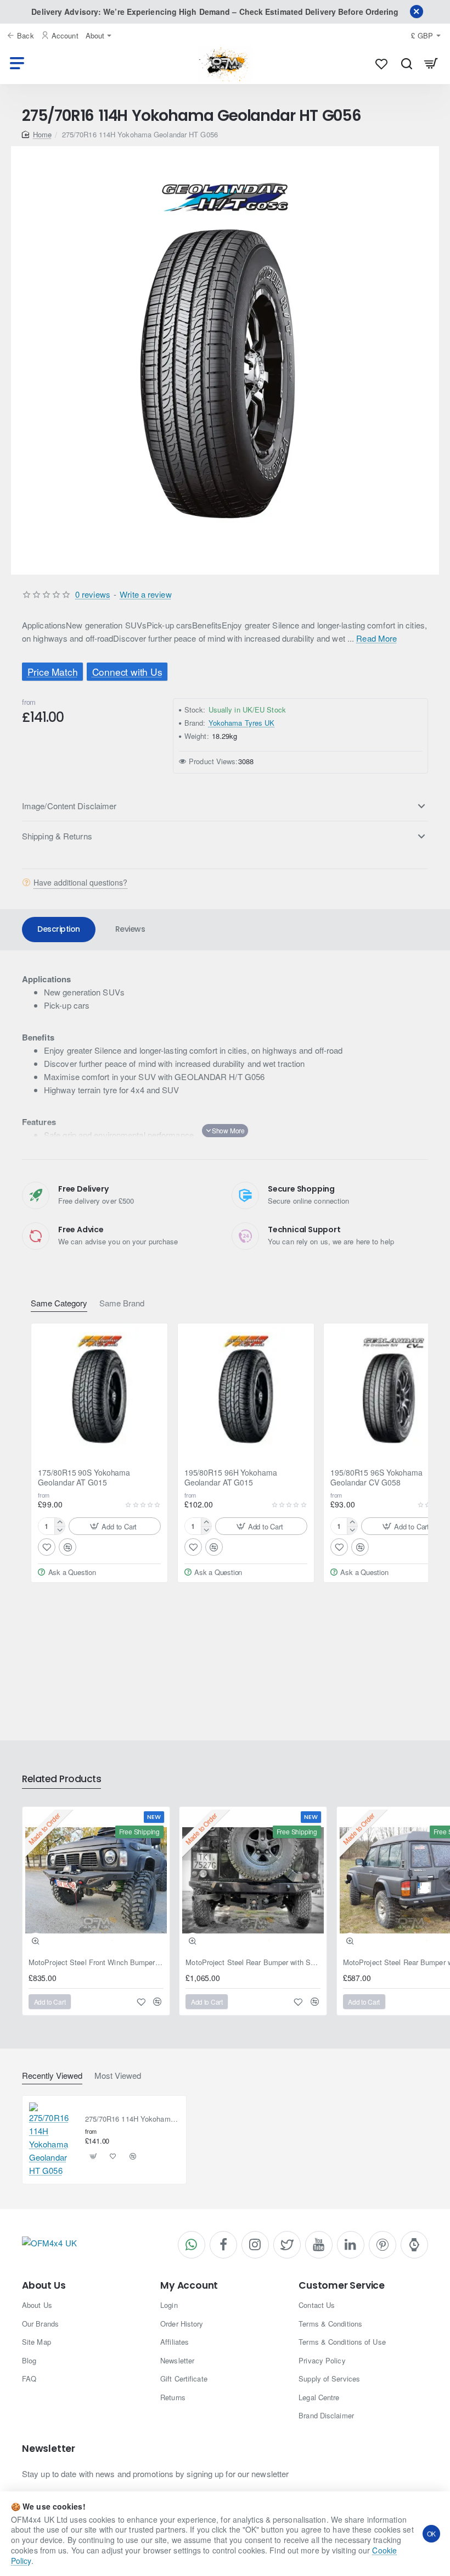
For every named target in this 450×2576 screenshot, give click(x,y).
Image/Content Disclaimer (69, 806)
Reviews (130, 929)
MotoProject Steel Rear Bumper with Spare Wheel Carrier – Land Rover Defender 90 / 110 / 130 (253, 1963)
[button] (115, 1526)
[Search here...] (406, 63)
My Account (189, 2286)
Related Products (61, 1779)
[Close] (417, 12)
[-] (60, 1530)
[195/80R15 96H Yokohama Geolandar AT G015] (246, 1392)
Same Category (59, 1303)
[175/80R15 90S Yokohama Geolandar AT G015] (99, 1392)
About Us (44, 2286)
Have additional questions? (80, 882)
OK (432, 2533)
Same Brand (122, 1303)
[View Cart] (431, 63)
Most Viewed (118, 2076)
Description (59, 929)
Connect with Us (127, 672)
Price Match (53, 672)
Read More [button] (376, 638)
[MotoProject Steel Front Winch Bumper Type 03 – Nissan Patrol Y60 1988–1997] (96, 1880)
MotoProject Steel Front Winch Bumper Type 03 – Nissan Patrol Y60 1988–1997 (96, 1963)
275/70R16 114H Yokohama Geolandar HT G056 (133, 2119)
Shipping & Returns (57, 836)
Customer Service (342, 2286)
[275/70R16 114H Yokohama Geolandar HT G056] (53, 2140)
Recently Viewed (52, 2076)
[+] (60, 1522)
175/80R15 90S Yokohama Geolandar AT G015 (84, 1478)
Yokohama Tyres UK (242, 723)
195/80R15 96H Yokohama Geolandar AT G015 (231, 1478)
